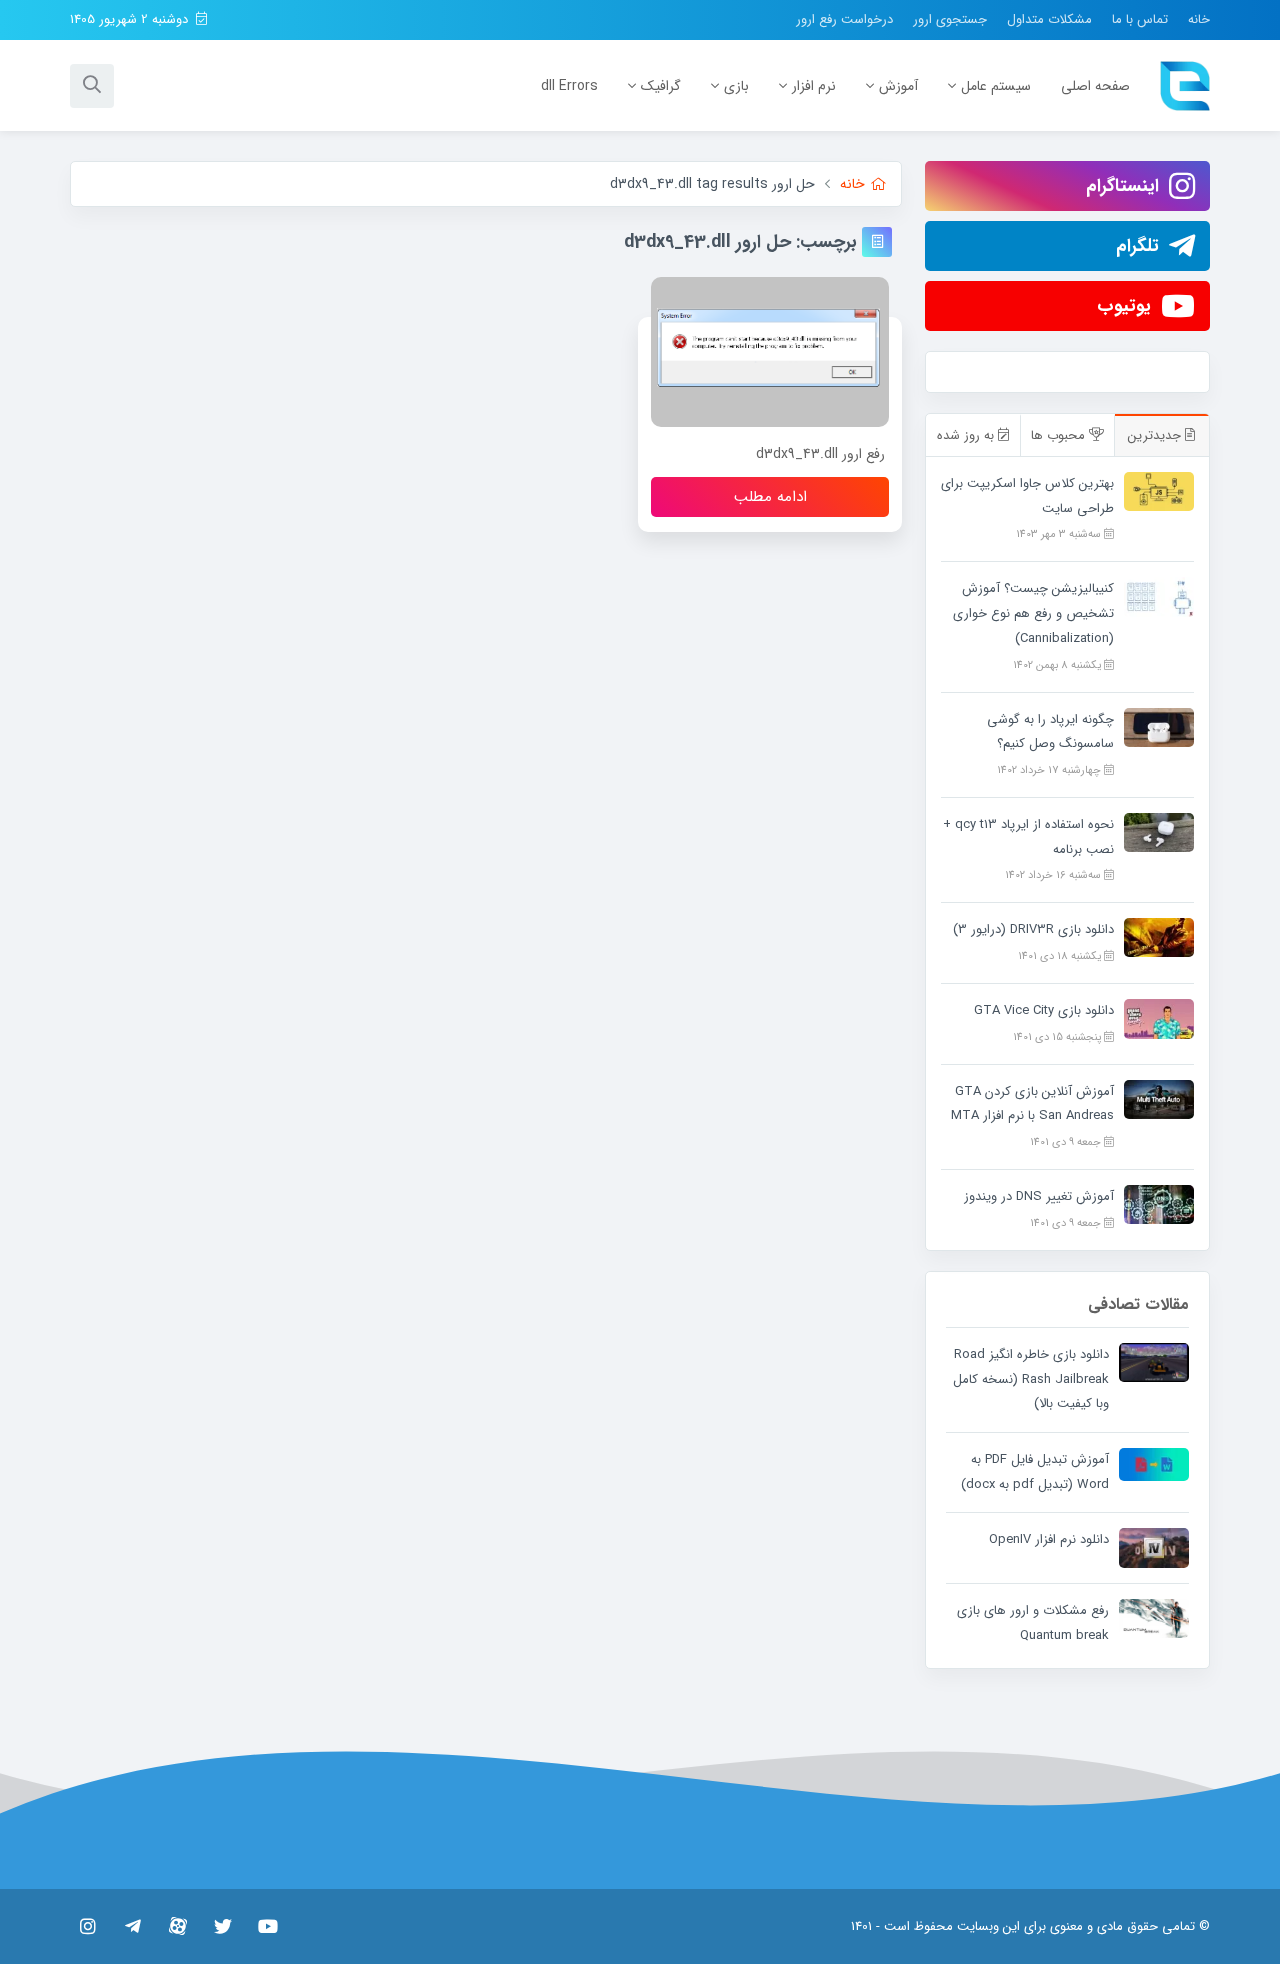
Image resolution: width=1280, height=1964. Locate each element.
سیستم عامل (996, 86)
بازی (736, 86)
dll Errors (569, 86)
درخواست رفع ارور (844, 19)
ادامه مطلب (770, 497)
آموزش (898, 86)
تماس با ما (1140, 19)
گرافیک (661, 86)
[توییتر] (222, 1926)
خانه (1199, 19)
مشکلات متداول (1049, 19)
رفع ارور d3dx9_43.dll (820, 454)
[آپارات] (177, 1926)
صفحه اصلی (1095, 86)
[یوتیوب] (267, 1926)
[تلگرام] (132, 1926)
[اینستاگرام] (87, 1926)
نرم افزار (814, 86)
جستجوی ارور (950, 19)
